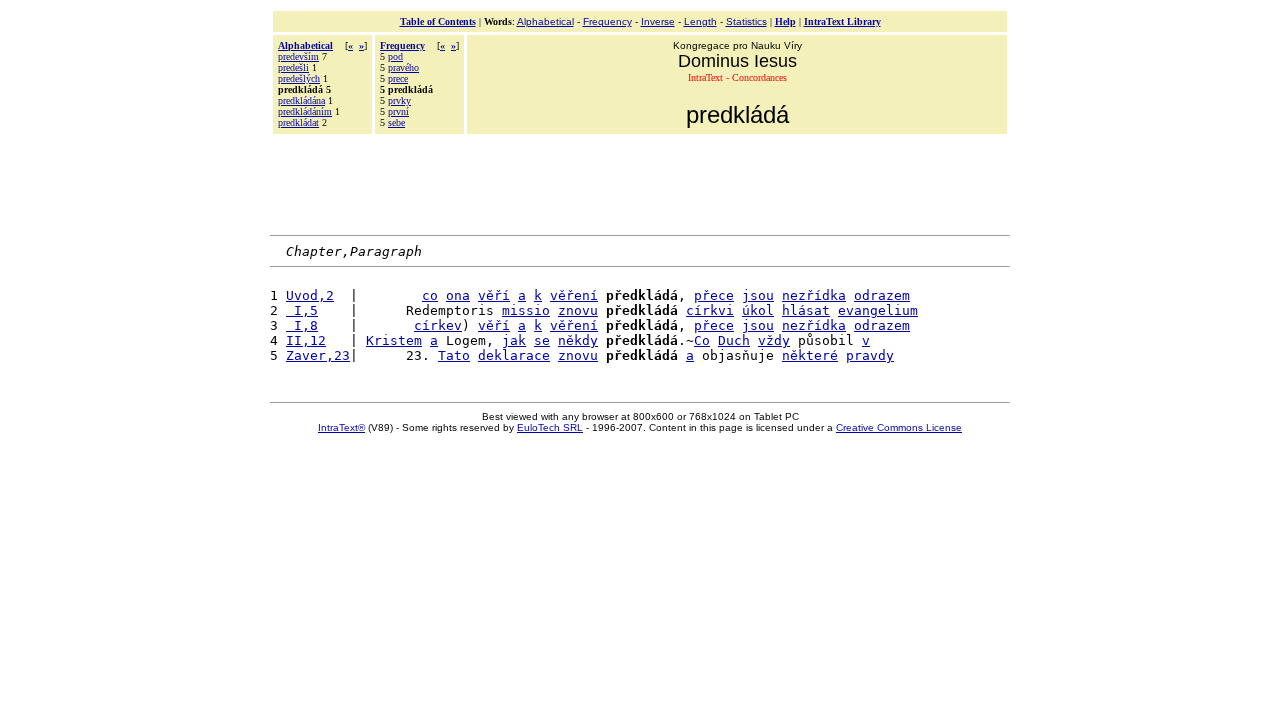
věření (574, 295)
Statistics (746, 21)
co (430, 295)
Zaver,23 (318, 355)
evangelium (878, 310)
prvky (399, 100)
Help (785, 21)
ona (458, 295)
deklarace (514, 355)
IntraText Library (842, 21)
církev (438, 325)
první (398, 111)
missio (526, 310)
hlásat (806, 310)
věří (494, 295)
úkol (758, 310)
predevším (298, 56)
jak (514, 340)
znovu (578, 310)
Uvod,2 (310, 295)
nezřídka (814, 295)
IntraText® (341, 427)
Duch (734, 340)
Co (702, 340)
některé (810, 355)
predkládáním (305, 111)
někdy (578, 340)
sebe (396, 122)
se (542, 340)
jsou (758, 295)
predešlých (299, 78)
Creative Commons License (899, 427)
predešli (293, 67)
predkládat (298, 122)
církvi (710, 310)
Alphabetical (545, 21)
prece (398, 78)
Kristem (394, 340)
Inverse (658, 21)
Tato (454, 355)
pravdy (870, 355)
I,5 (302, 310)
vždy (774, 340)
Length (700, 21)
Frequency (607, 21)
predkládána (301, 100)
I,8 (302, 325)
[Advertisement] (640, 182)
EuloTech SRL (550, 427)
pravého (403, 67)
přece (714, 295)
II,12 (306, 340)
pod (395, 56)
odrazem (882, 295)
